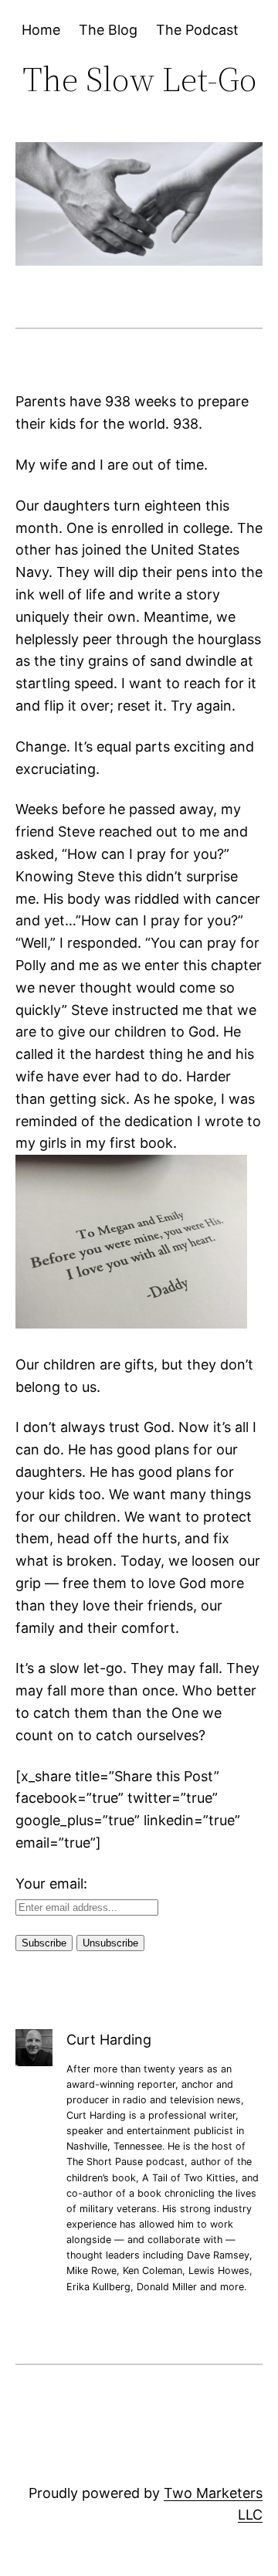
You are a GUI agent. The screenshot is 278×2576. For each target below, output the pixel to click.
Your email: (51, 1884)
